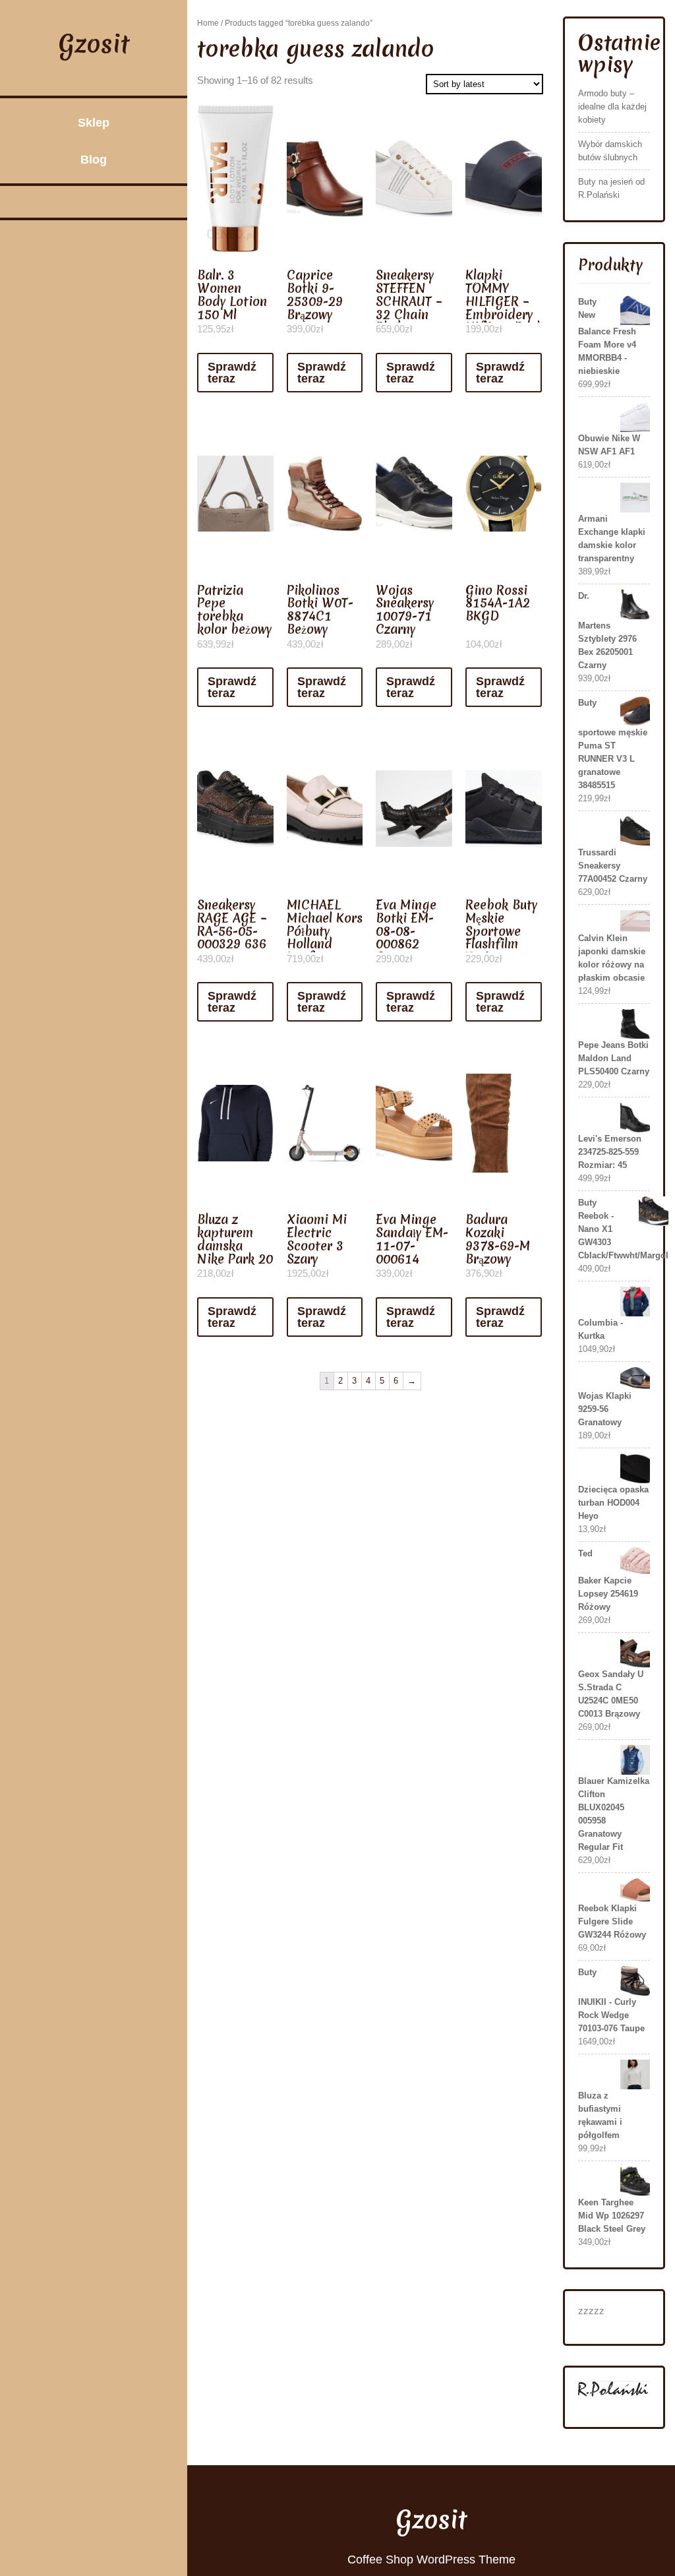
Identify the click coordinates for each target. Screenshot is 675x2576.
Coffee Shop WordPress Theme (431, 2560)
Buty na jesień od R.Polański (611, 188)
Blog (94, 160)
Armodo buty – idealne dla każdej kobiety (612, 107)
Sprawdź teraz (232, 373)
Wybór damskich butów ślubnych (610, 151)
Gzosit (94, 44)
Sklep (94, 123)
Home (208, 23)
